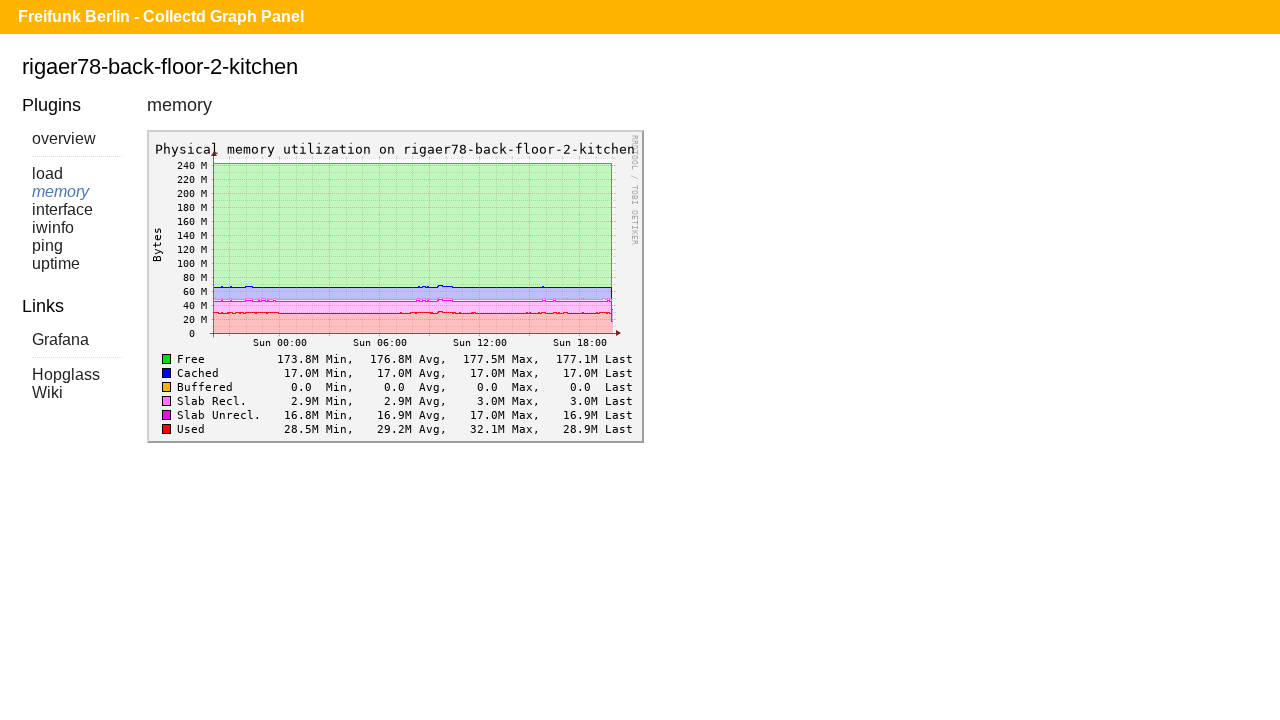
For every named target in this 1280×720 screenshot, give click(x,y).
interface (62, 209)
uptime (56, 263)
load (47, 173)
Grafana (60, 339)
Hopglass (66, 374)
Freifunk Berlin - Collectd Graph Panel (161, 16)
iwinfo (53, 227)
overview (64, 138)
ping (47, 245)
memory (60, 191)
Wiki (47, 392)
